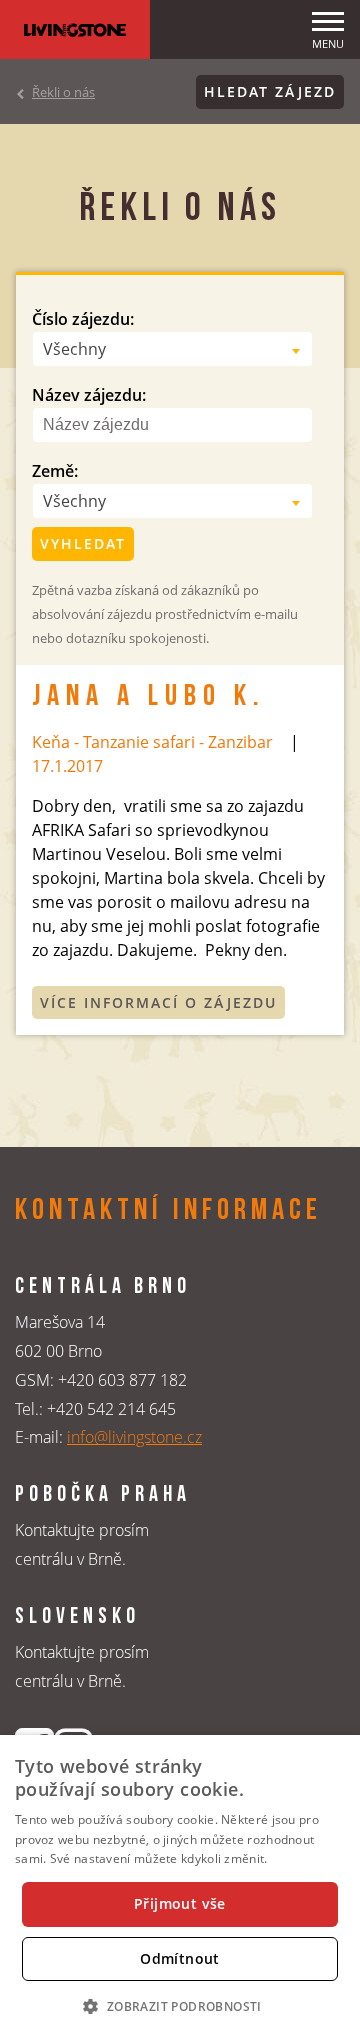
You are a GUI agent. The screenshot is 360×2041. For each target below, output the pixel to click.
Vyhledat (83, 543)
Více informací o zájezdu (158, 1002)
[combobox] (172, 349)
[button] (179, 2006)
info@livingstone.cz (134, 1437)
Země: (55, 471)
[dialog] (180, 1888)
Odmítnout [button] (180, 1958)
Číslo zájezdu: (83, 319)
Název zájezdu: (89, 395)
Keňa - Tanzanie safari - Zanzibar (152, 742)
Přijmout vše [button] (180, 1903)
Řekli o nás (63, 92)
